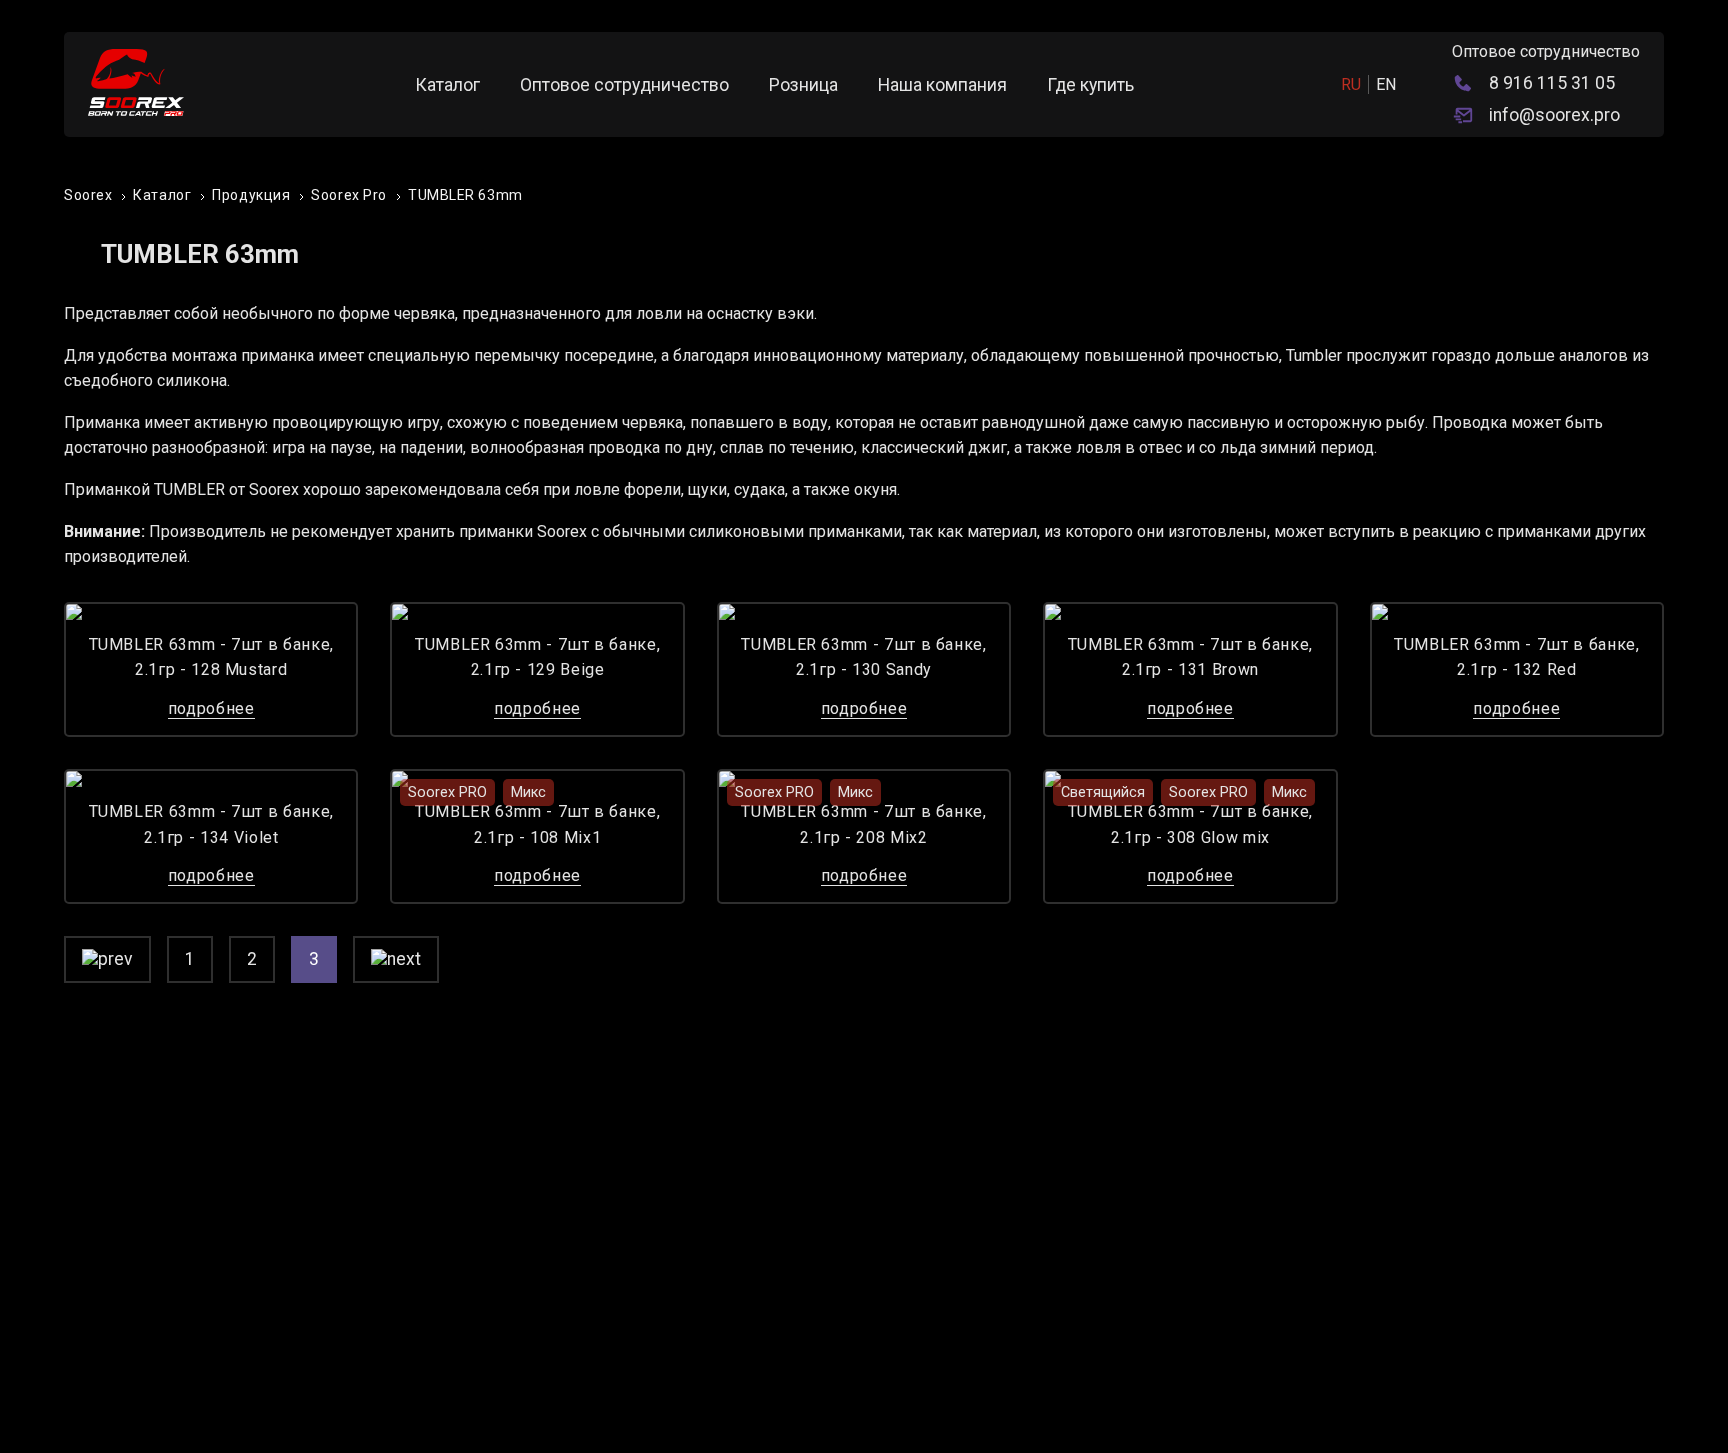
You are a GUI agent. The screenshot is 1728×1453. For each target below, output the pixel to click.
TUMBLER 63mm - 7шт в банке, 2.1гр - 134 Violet (211, 824)
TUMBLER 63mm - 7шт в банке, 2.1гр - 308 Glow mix (1190, 824)
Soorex (88, 195)
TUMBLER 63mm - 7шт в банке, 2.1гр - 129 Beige (537, 657)
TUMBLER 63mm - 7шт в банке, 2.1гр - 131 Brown (1190, 657)
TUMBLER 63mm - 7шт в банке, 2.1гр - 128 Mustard (211, 657)
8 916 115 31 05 (1552, 83)
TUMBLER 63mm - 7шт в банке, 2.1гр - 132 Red (1516, 657)
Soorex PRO (447, 792)
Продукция (251, 195)
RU (1351, 84)
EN (1386, 84)
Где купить (1090, 85)
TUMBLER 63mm (465, 195)
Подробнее (211, 708)
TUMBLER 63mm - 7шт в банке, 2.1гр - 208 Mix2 (863, 824)
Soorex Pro (349, 195)
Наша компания (942, 85)
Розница (803, 85)
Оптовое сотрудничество (624, 85)
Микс (528, 792)
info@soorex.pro (1554, 115)
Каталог (447, 85)
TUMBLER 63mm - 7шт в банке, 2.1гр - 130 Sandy (863, 657)
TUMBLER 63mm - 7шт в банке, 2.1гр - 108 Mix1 (537, 824)
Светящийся (1103, 792)
